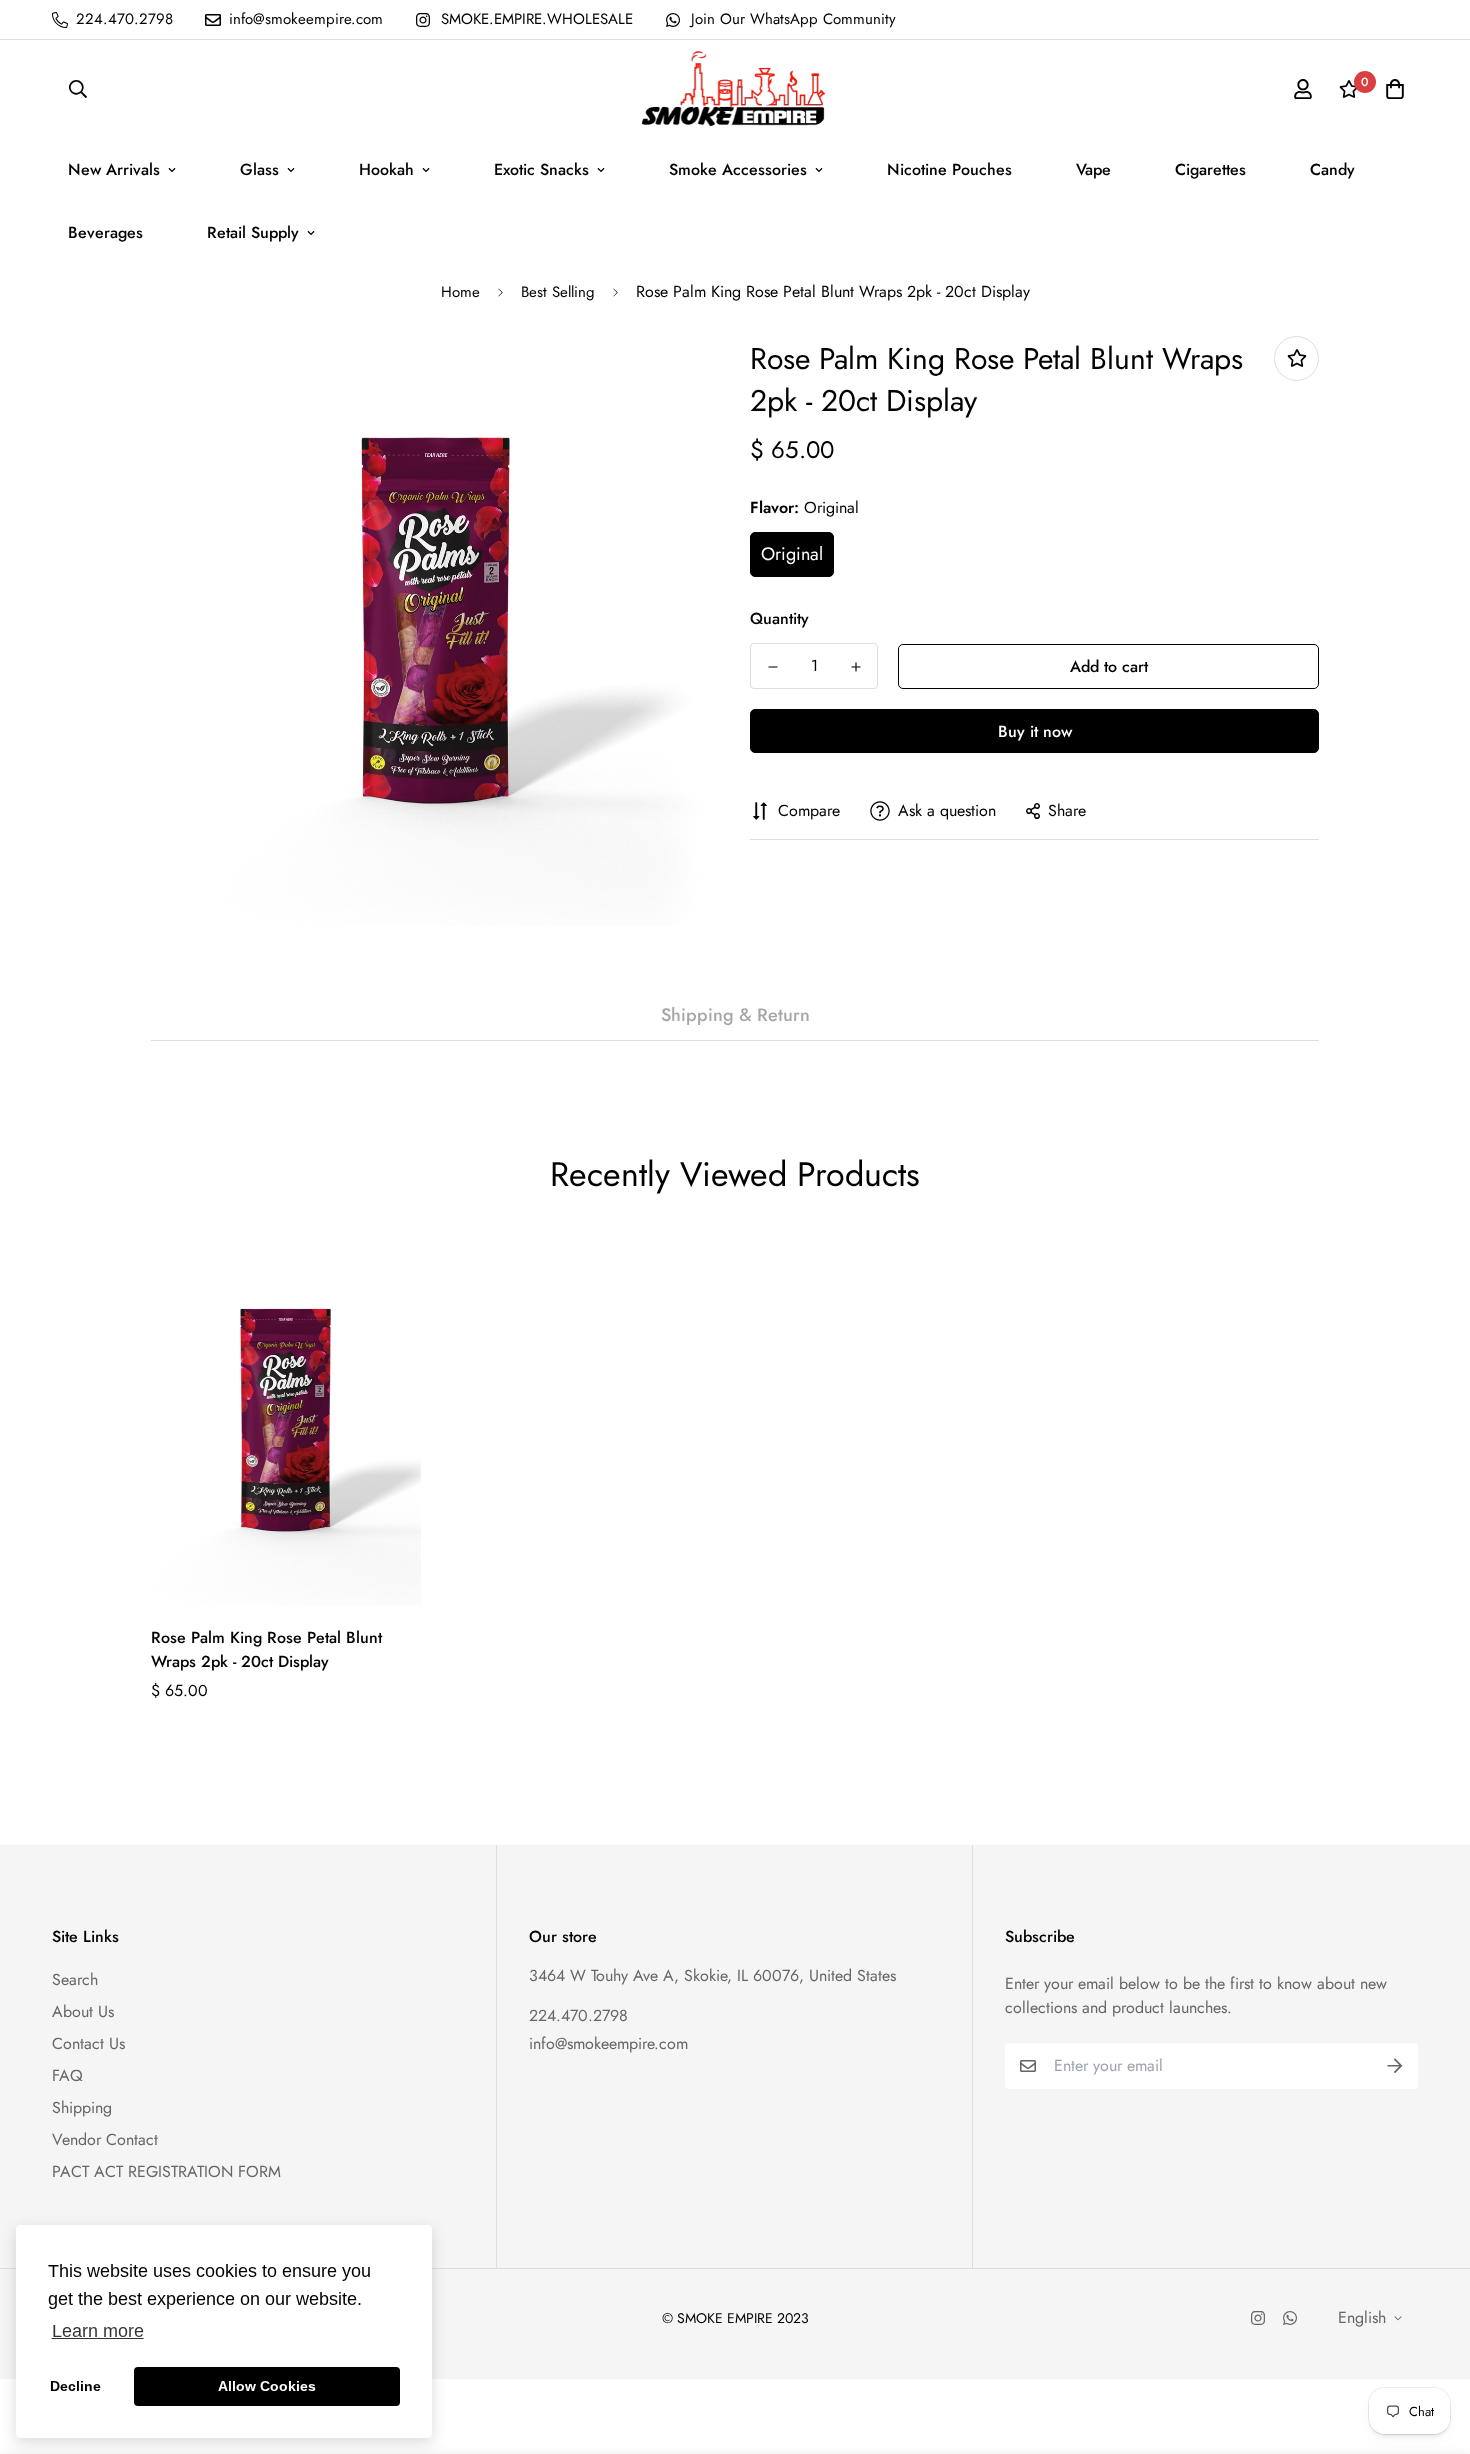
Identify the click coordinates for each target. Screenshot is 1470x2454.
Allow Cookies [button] (267, 2386)
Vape (1093, 169)
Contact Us (88, 2043)
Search (75, 1979)
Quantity (779, 618)
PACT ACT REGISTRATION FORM (166, 2171)
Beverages (105, 232)
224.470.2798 (578, 2015)
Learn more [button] (98, 2331)
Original (792, 554)
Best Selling (558, 292)
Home (460, 292)
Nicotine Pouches (949, 169)
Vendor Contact (105, 2139)
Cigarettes (1210, 169)
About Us (83, 2011)
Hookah (386, 169)
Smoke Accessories (738, 169)
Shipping (82, 2107)
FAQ (67, 2075)
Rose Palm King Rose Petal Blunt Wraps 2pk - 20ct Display (266, 1649)
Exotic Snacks (541, 169)
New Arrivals (114, 169)
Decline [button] (75, 2386)
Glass (259, 169)
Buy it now (1035, 731)
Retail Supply (253, 232)
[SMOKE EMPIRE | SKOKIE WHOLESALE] (734, 89)
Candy (1332, 169)
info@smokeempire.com (608, 2043)
